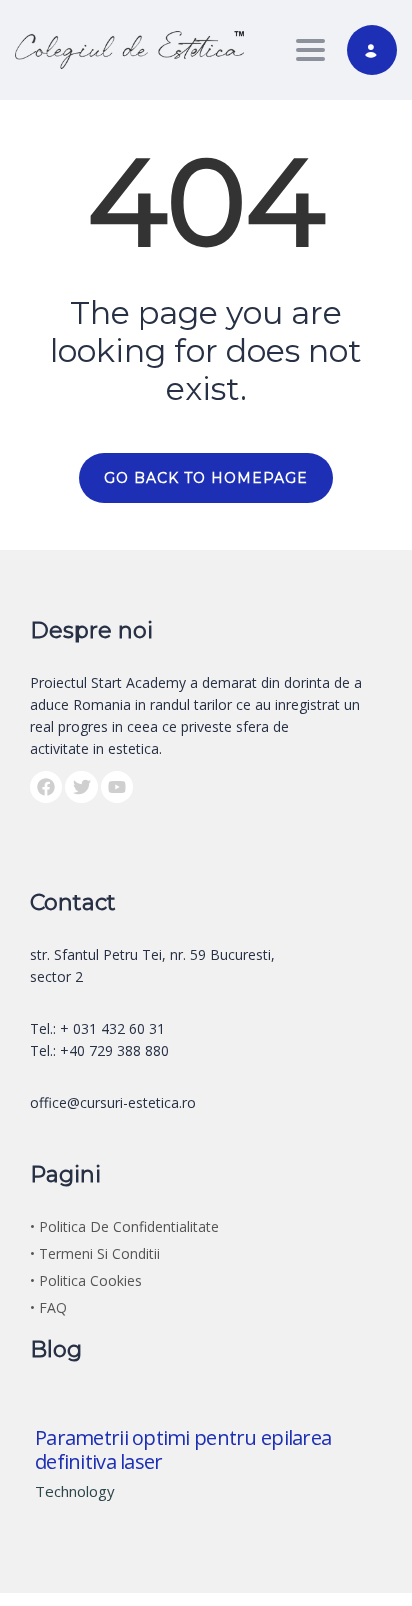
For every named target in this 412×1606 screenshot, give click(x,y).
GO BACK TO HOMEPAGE (206, 478)
